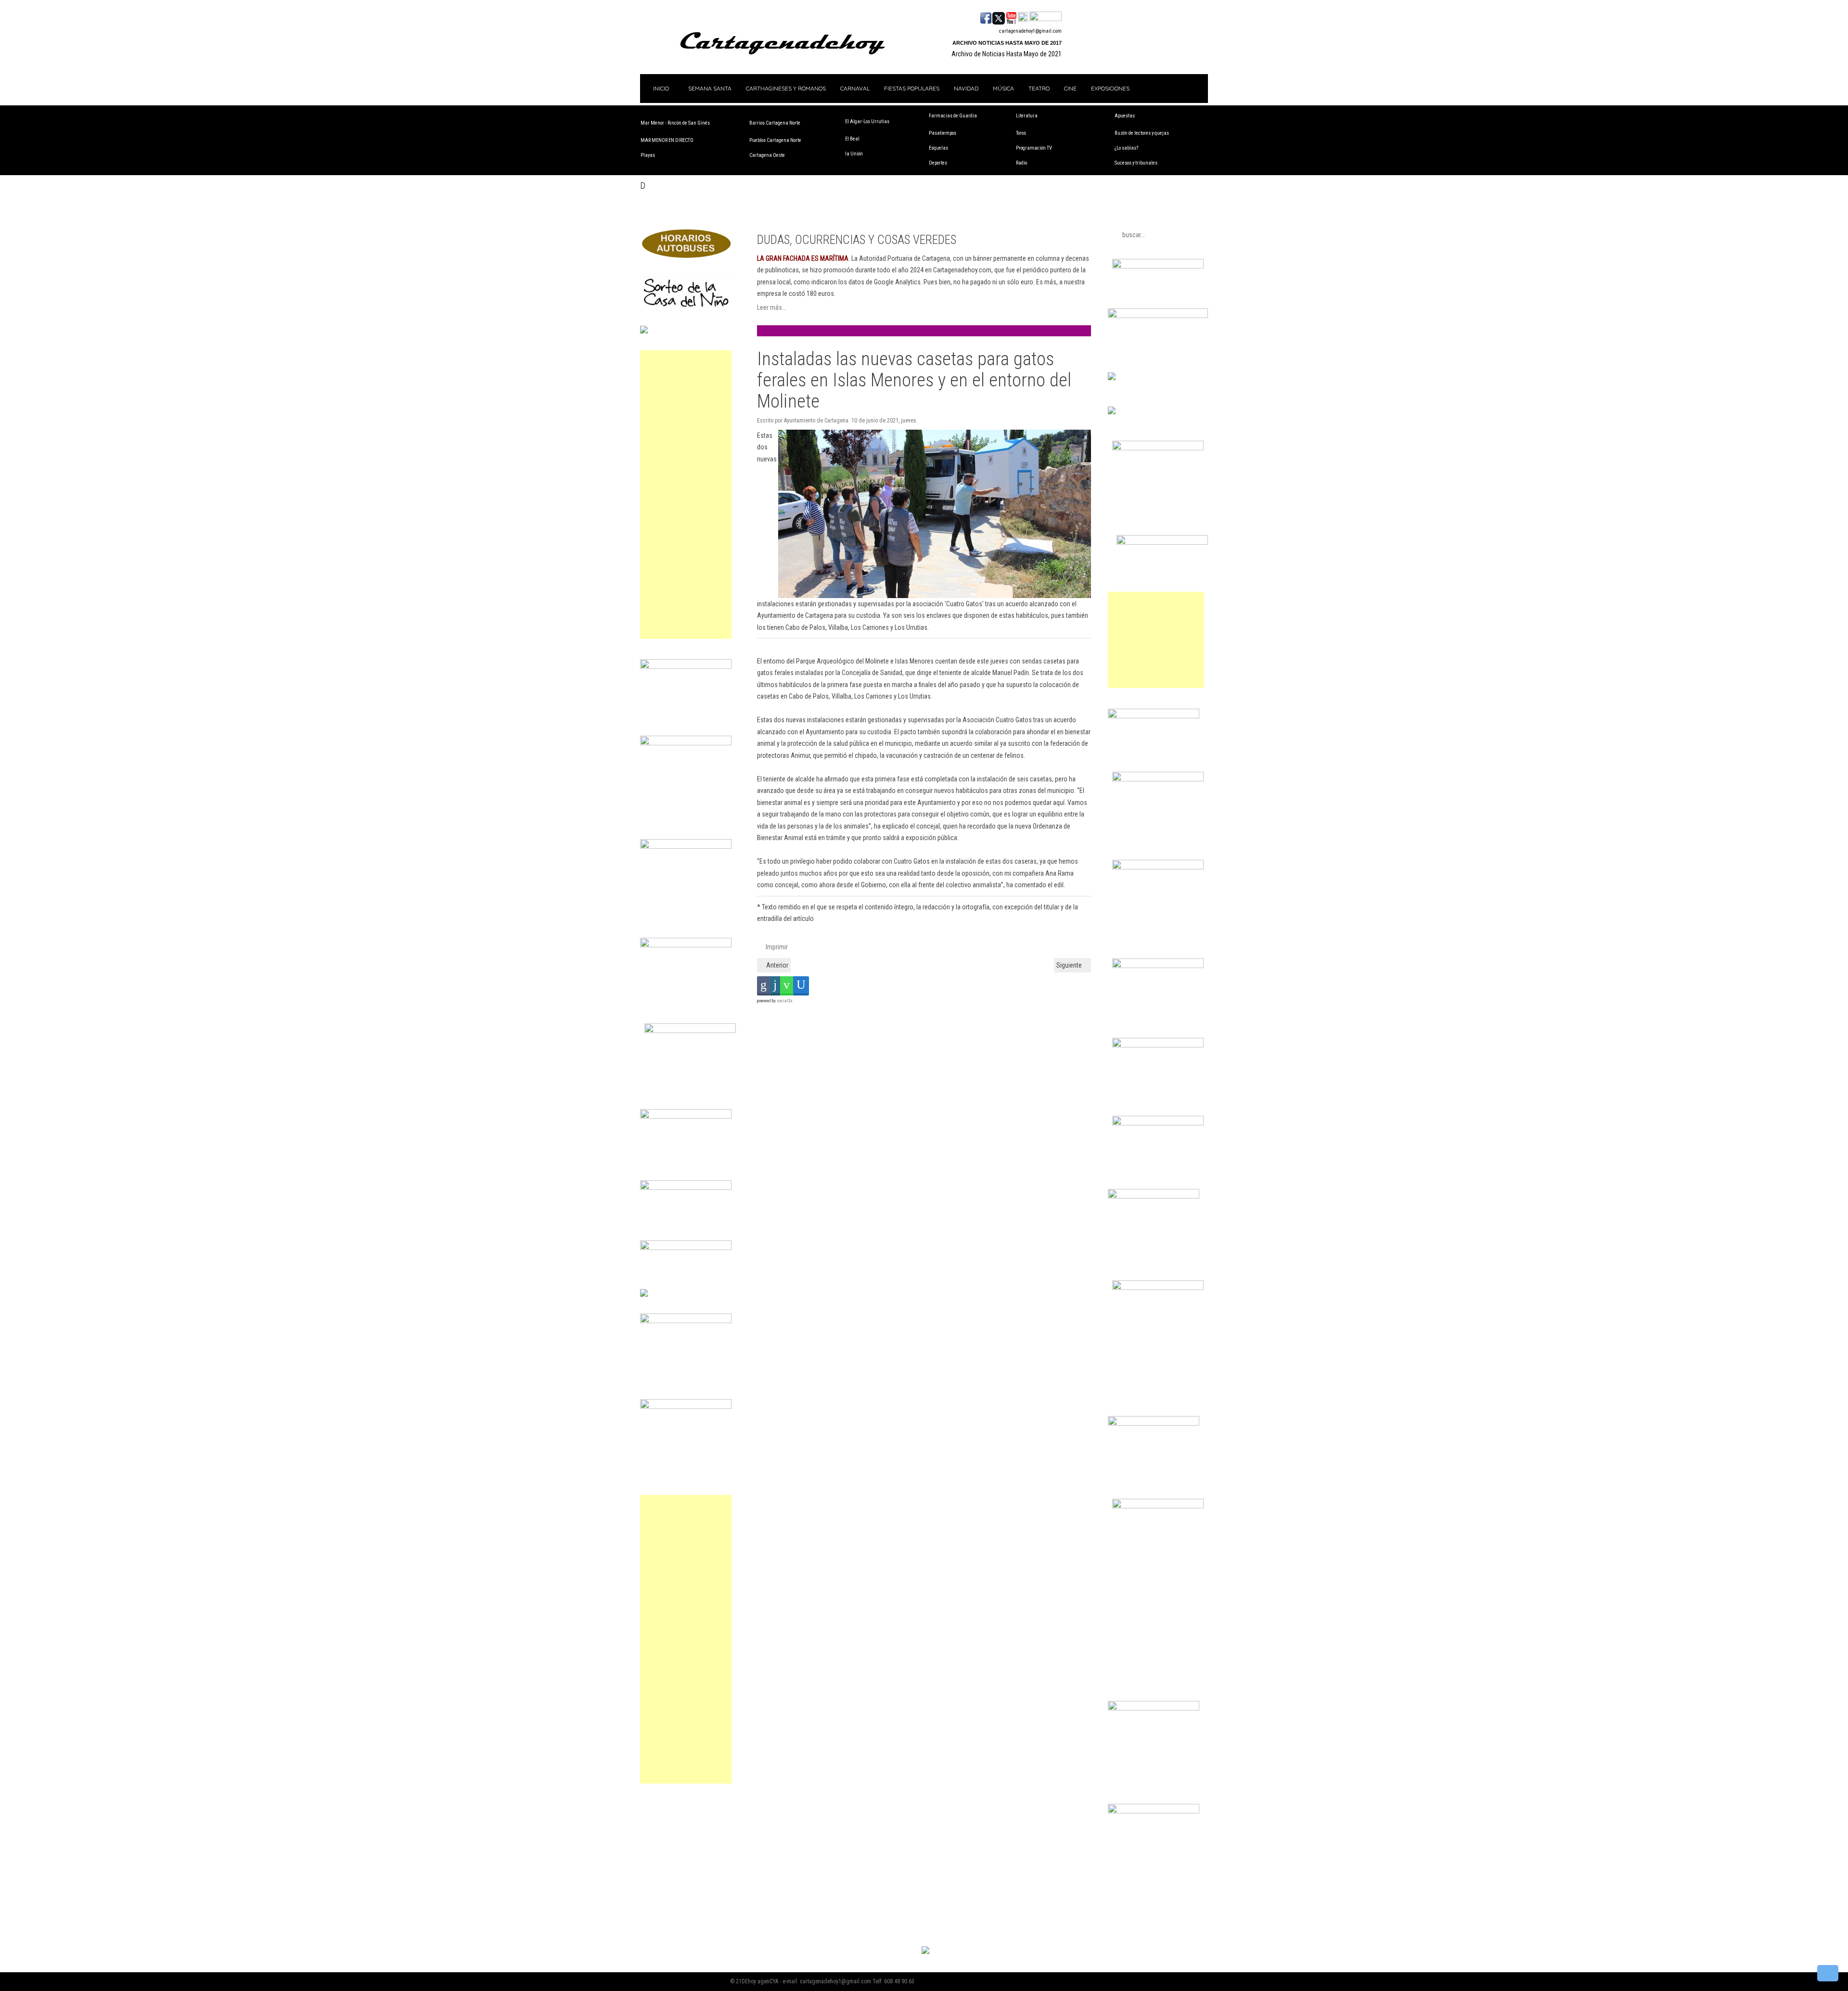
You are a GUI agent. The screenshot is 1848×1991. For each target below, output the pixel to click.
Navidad (966, 88)
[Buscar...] (1046, 17)
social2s (785, 1001)
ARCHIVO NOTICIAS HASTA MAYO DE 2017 (1007, 43)
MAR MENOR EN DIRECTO (667, 140)
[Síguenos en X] (999, 17)
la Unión (854, 154)
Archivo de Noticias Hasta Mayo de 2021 (1007, 54)
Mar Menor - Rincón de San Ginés (675, 123)
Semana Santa (710, 88)
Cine (1070, 88)
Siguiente (1070, 965)
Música (1003, 88)
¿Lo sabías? (1126, 148)
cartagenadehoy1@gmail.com (1030, 31)
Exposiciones (1110, 88)
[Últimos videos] (1011, 17)
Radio (1021, 163)
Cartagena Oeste (767, 155)
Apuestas (1125, 116)
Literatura (1027, 116)
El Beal (852, 139)
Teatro (1039, 88)
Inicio (660, 88)
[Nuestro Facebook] (986, 17)
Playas (648, 155)
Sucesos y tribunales (1136, 163)
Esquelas (938, 148)
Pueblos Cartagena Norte (775, 140)
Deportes (938, 163)
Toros (1021, 133)
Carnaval (855, 88)
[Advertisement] (686, 495)
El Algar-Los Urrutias (867, 121)
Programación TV (1034, 148)
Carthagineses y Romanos (786, 88)
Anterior (776, 965)
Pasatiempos (943, 133)
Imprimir (776, 947)
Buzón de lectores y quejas (1142, 133)
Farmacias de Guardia (953, 116)
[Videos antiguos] (1023, 17)
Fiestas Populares (912, 88)
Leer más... (772, 307)
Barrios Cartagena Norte (775, 123)
